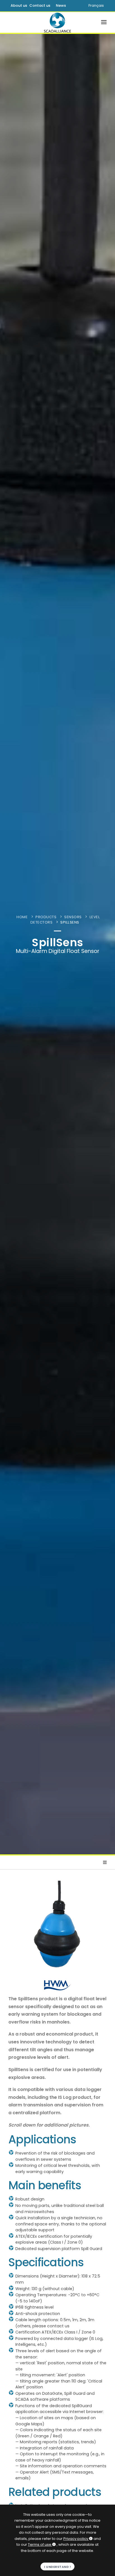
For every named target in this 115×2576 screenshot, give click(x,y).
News (61, 5)
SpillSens (70, 922)
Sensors (73, 917)
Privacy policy (76, 2539)
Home (22, 917)
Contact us (40, 5)
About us (19, 5)
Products (46, 917)
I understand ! (57, 2567)
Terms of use (40, 2544)
